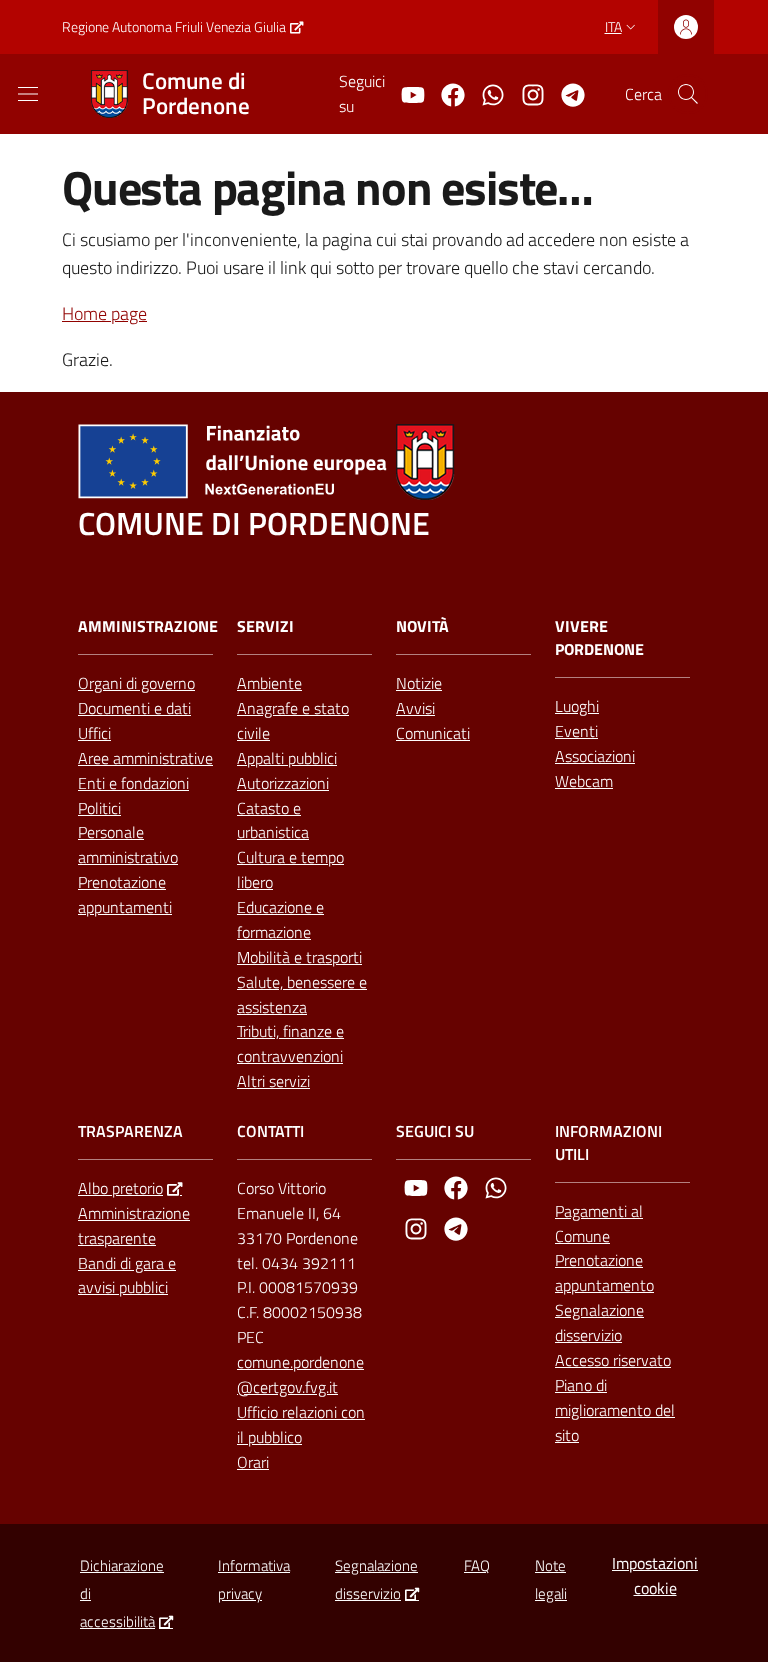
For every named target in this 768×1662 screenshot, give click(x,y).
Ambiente (269, 683)
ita (613, 26)
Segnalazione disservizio (599, 1322)
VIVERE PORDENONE (599, 638)
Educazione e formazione (280, 919)
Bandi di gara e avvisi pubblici (127, 1275)
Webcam (584, 781)
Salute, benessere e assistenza (302, 994)
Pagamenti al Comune (599, 1223)
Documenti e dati (134, 708)
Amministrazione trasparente (134, 1225)
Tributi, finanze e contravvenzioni (290, 1043)
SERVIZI (265, 626)
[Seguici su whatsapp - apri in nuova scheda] (485, 93)
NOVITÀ (422, 626)
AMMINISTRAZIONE (148, 626)
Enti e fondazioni (133, 783)
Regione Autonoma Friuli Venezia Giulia (174, 26)
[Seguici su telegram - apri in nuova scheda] (565, 93)
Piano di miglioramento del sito (615, 1410)
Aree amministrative (145, 758)
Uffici (94, 733)
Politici (99, 808)
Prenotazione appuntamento (604, 1272)
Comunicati (433, 733)
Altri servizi (273, 1081)
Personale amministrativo (128, 844)
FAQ (477, 1565)
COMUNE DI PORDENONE (254, 523)
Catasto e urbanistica (273, 820)
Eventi (576, 731)
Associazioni (595, 756)
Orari (253, 1462)
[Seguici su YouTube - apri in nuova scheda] (405, 93)
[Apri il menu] (28, 94)
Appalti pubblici (287, 758)
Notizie (419, 683)
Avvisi (415, 708)
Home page (104, 313)
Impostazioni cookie (655, 1575)
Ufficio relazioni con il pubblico (301, 1424)
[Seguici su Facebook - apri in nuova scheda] (445, 93)
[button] (688, 94)
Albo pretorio (120, 1188)
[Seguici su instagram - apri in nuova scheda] (525, 93)
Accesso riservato (613, 1360)
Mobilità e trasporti (299, 957)
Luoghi (577, 706)
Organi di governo (136, 683)
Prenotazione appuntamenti (125, 894)
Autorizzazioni (283, 783)
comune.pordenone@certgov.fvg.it (300, 1374)
